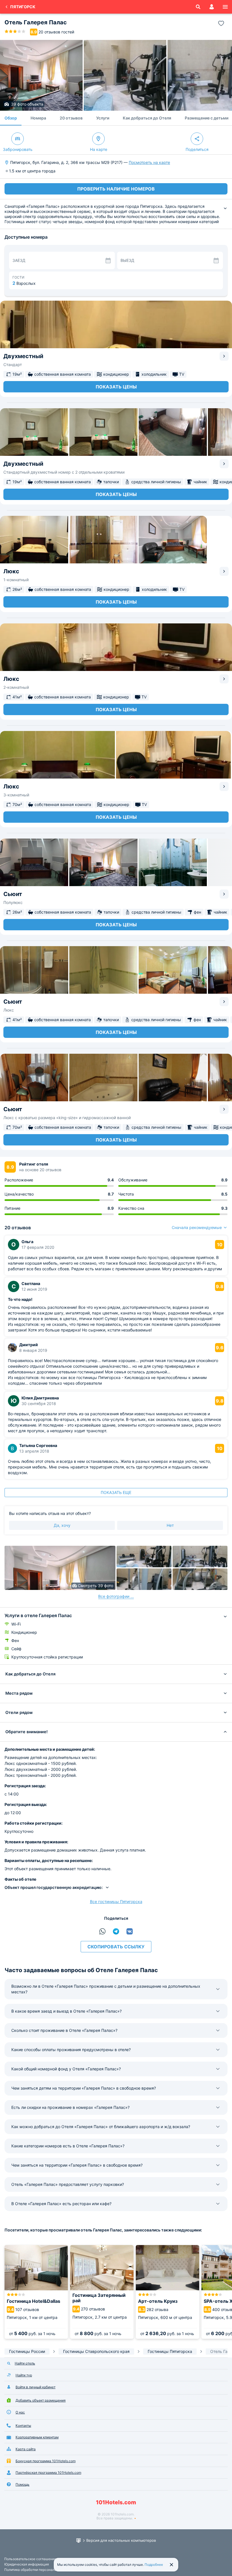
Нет (170, 1525)
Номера (38, 118)
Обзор (11, 118)
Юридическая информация (27, 2564)
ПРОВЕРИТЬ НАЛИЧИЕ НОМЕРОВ (116, 189)
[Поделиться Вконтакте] (130, 1931)
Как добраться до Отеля (147, 118)
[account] (212, 7)
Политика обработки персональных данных (40, 2570)
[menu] (225, 7)
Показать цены (116, 387)
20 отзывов (71, 118)
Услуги (103, 118)
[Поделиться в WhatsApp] (102, 1931)
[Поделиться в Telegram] (116, 1931)
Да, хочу (62, 1525)
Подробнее (154, 2565)
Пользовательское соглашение (30, 2559)
